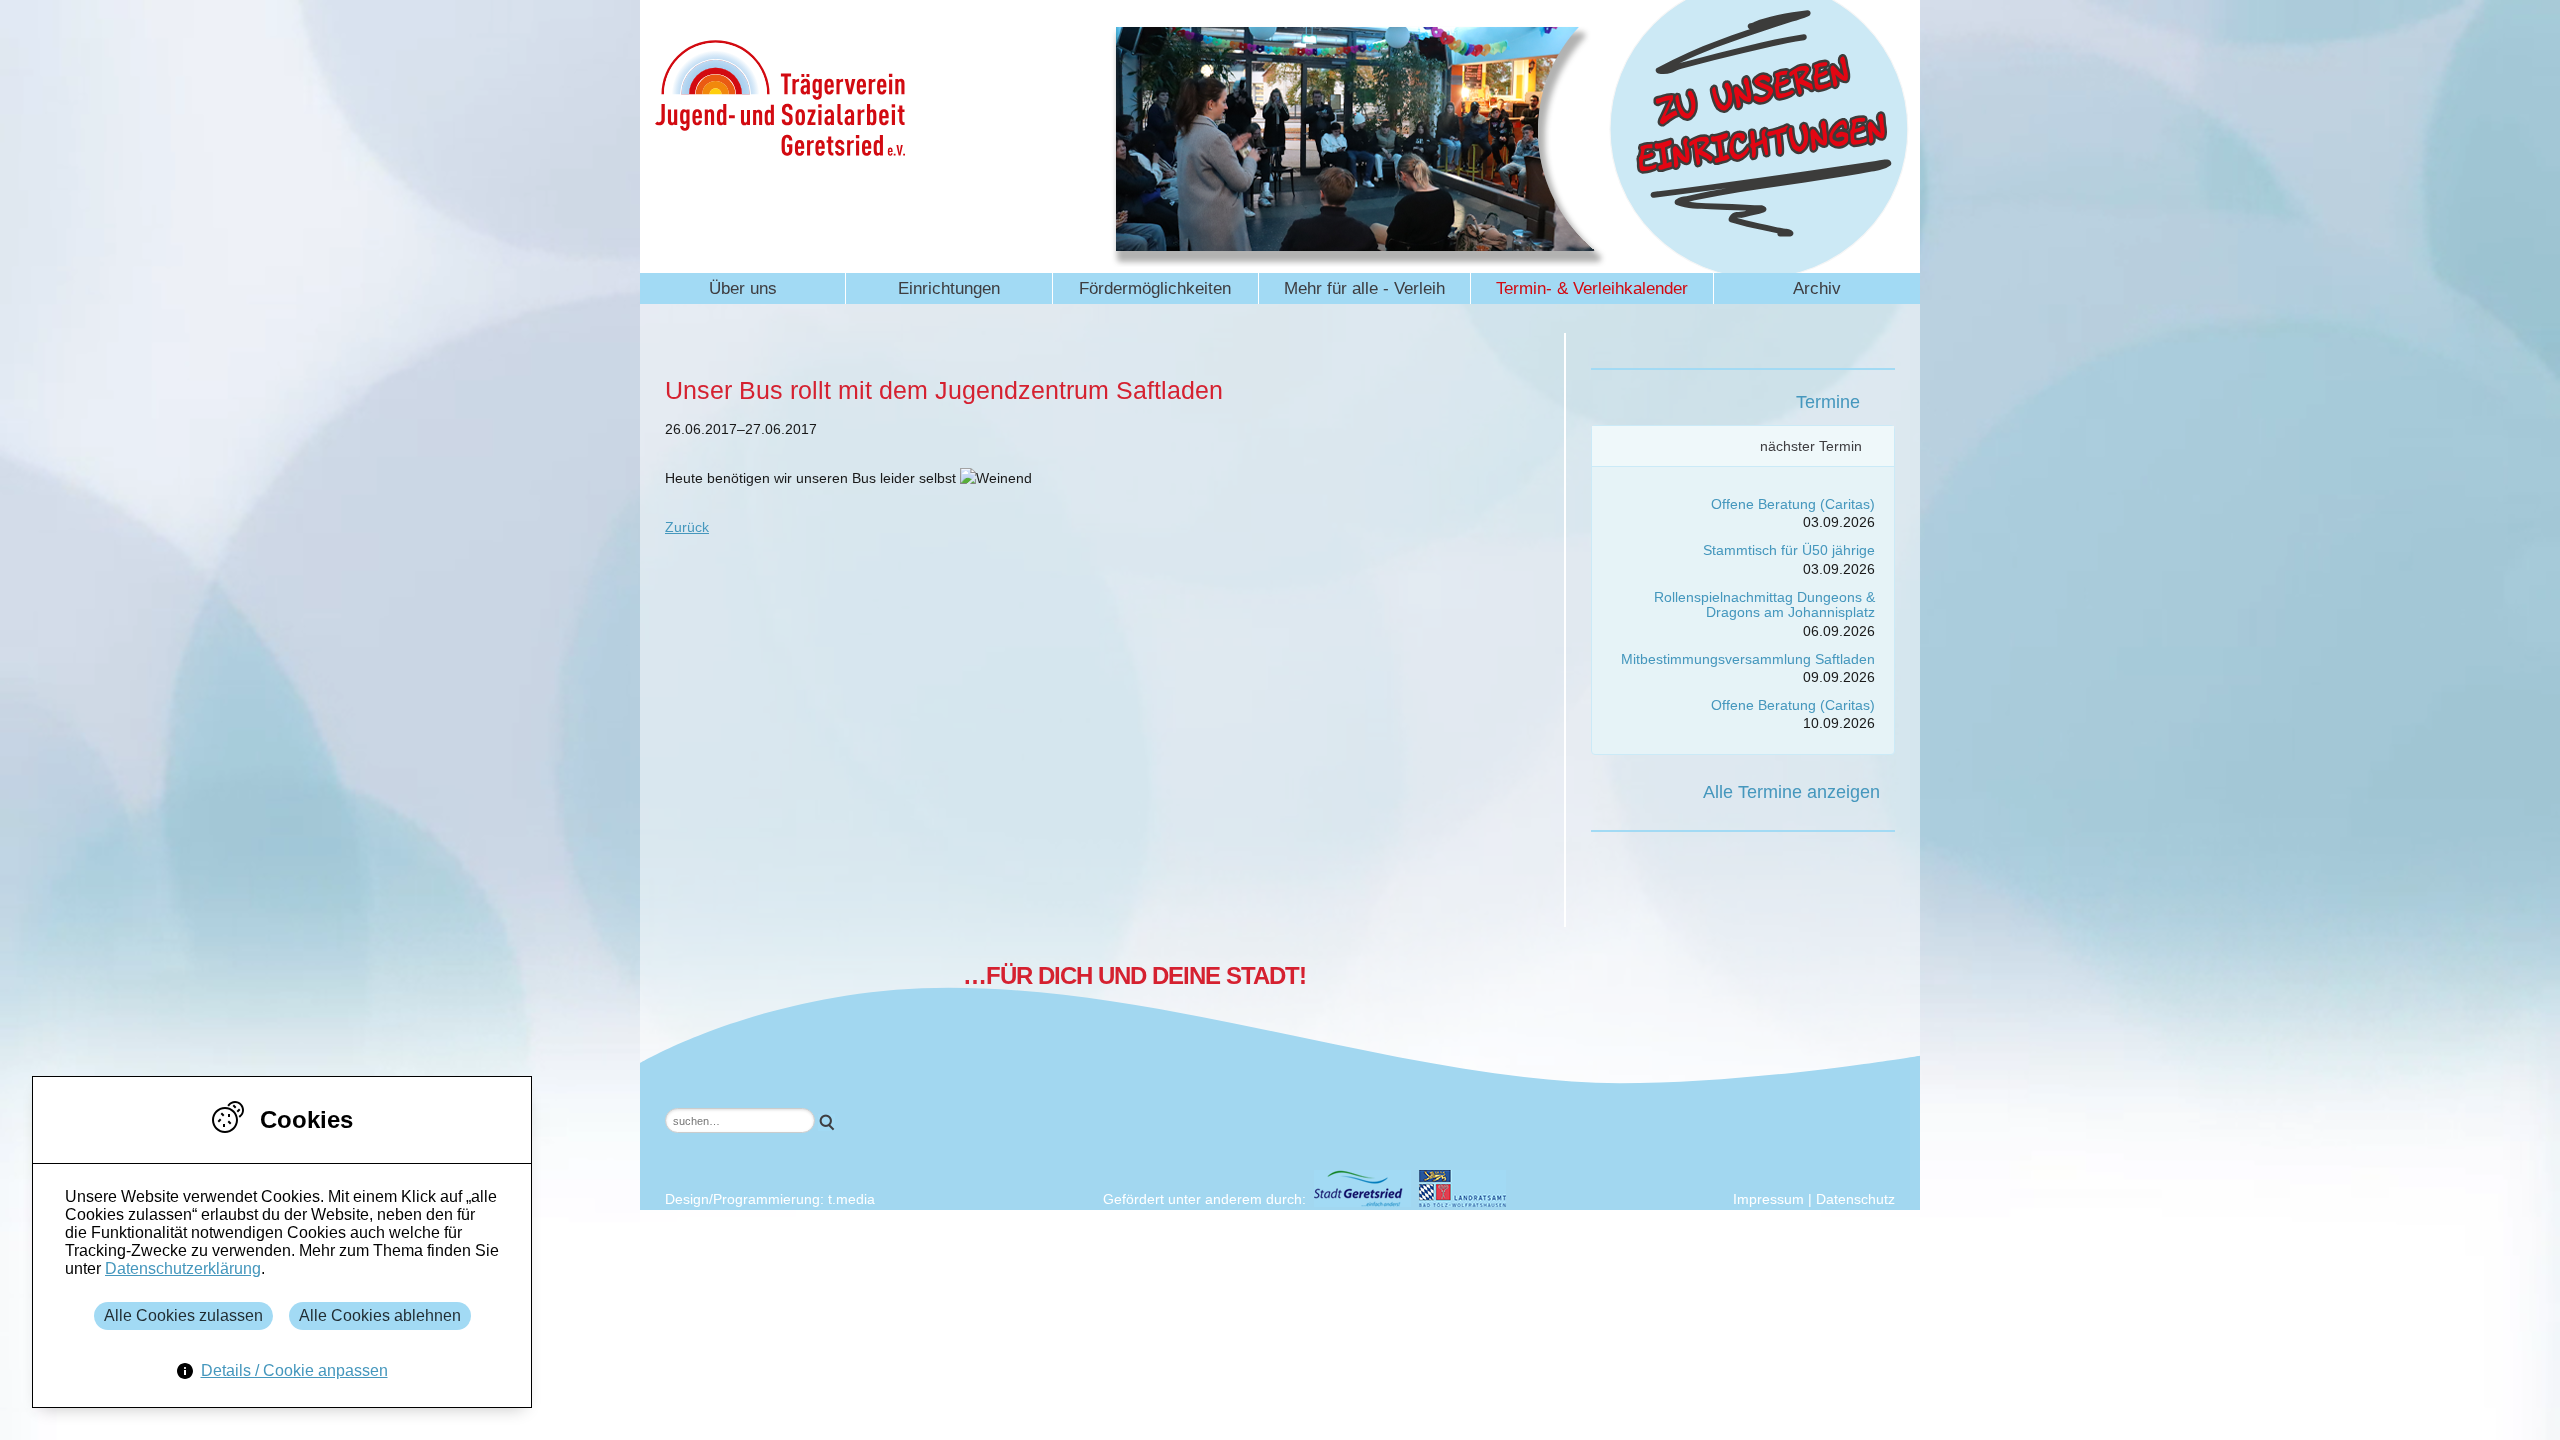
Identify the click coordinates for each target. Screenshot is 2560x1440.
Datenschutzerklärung (183, 1268)
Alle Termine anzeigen (1791, 792)
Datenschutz (1855, 1199)
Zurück (687, 527)
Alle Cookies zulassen (183, 1315)
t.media (851, 1199)
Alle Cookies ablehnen (380, 1315)
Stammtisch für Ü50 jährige (1789, 550)
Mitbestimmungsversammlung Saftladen (1748, 659)
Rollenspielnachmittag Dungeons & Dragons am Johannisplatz (1764, 604)
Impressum (1768, 1199)
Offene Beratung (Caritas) (1793, 504)
